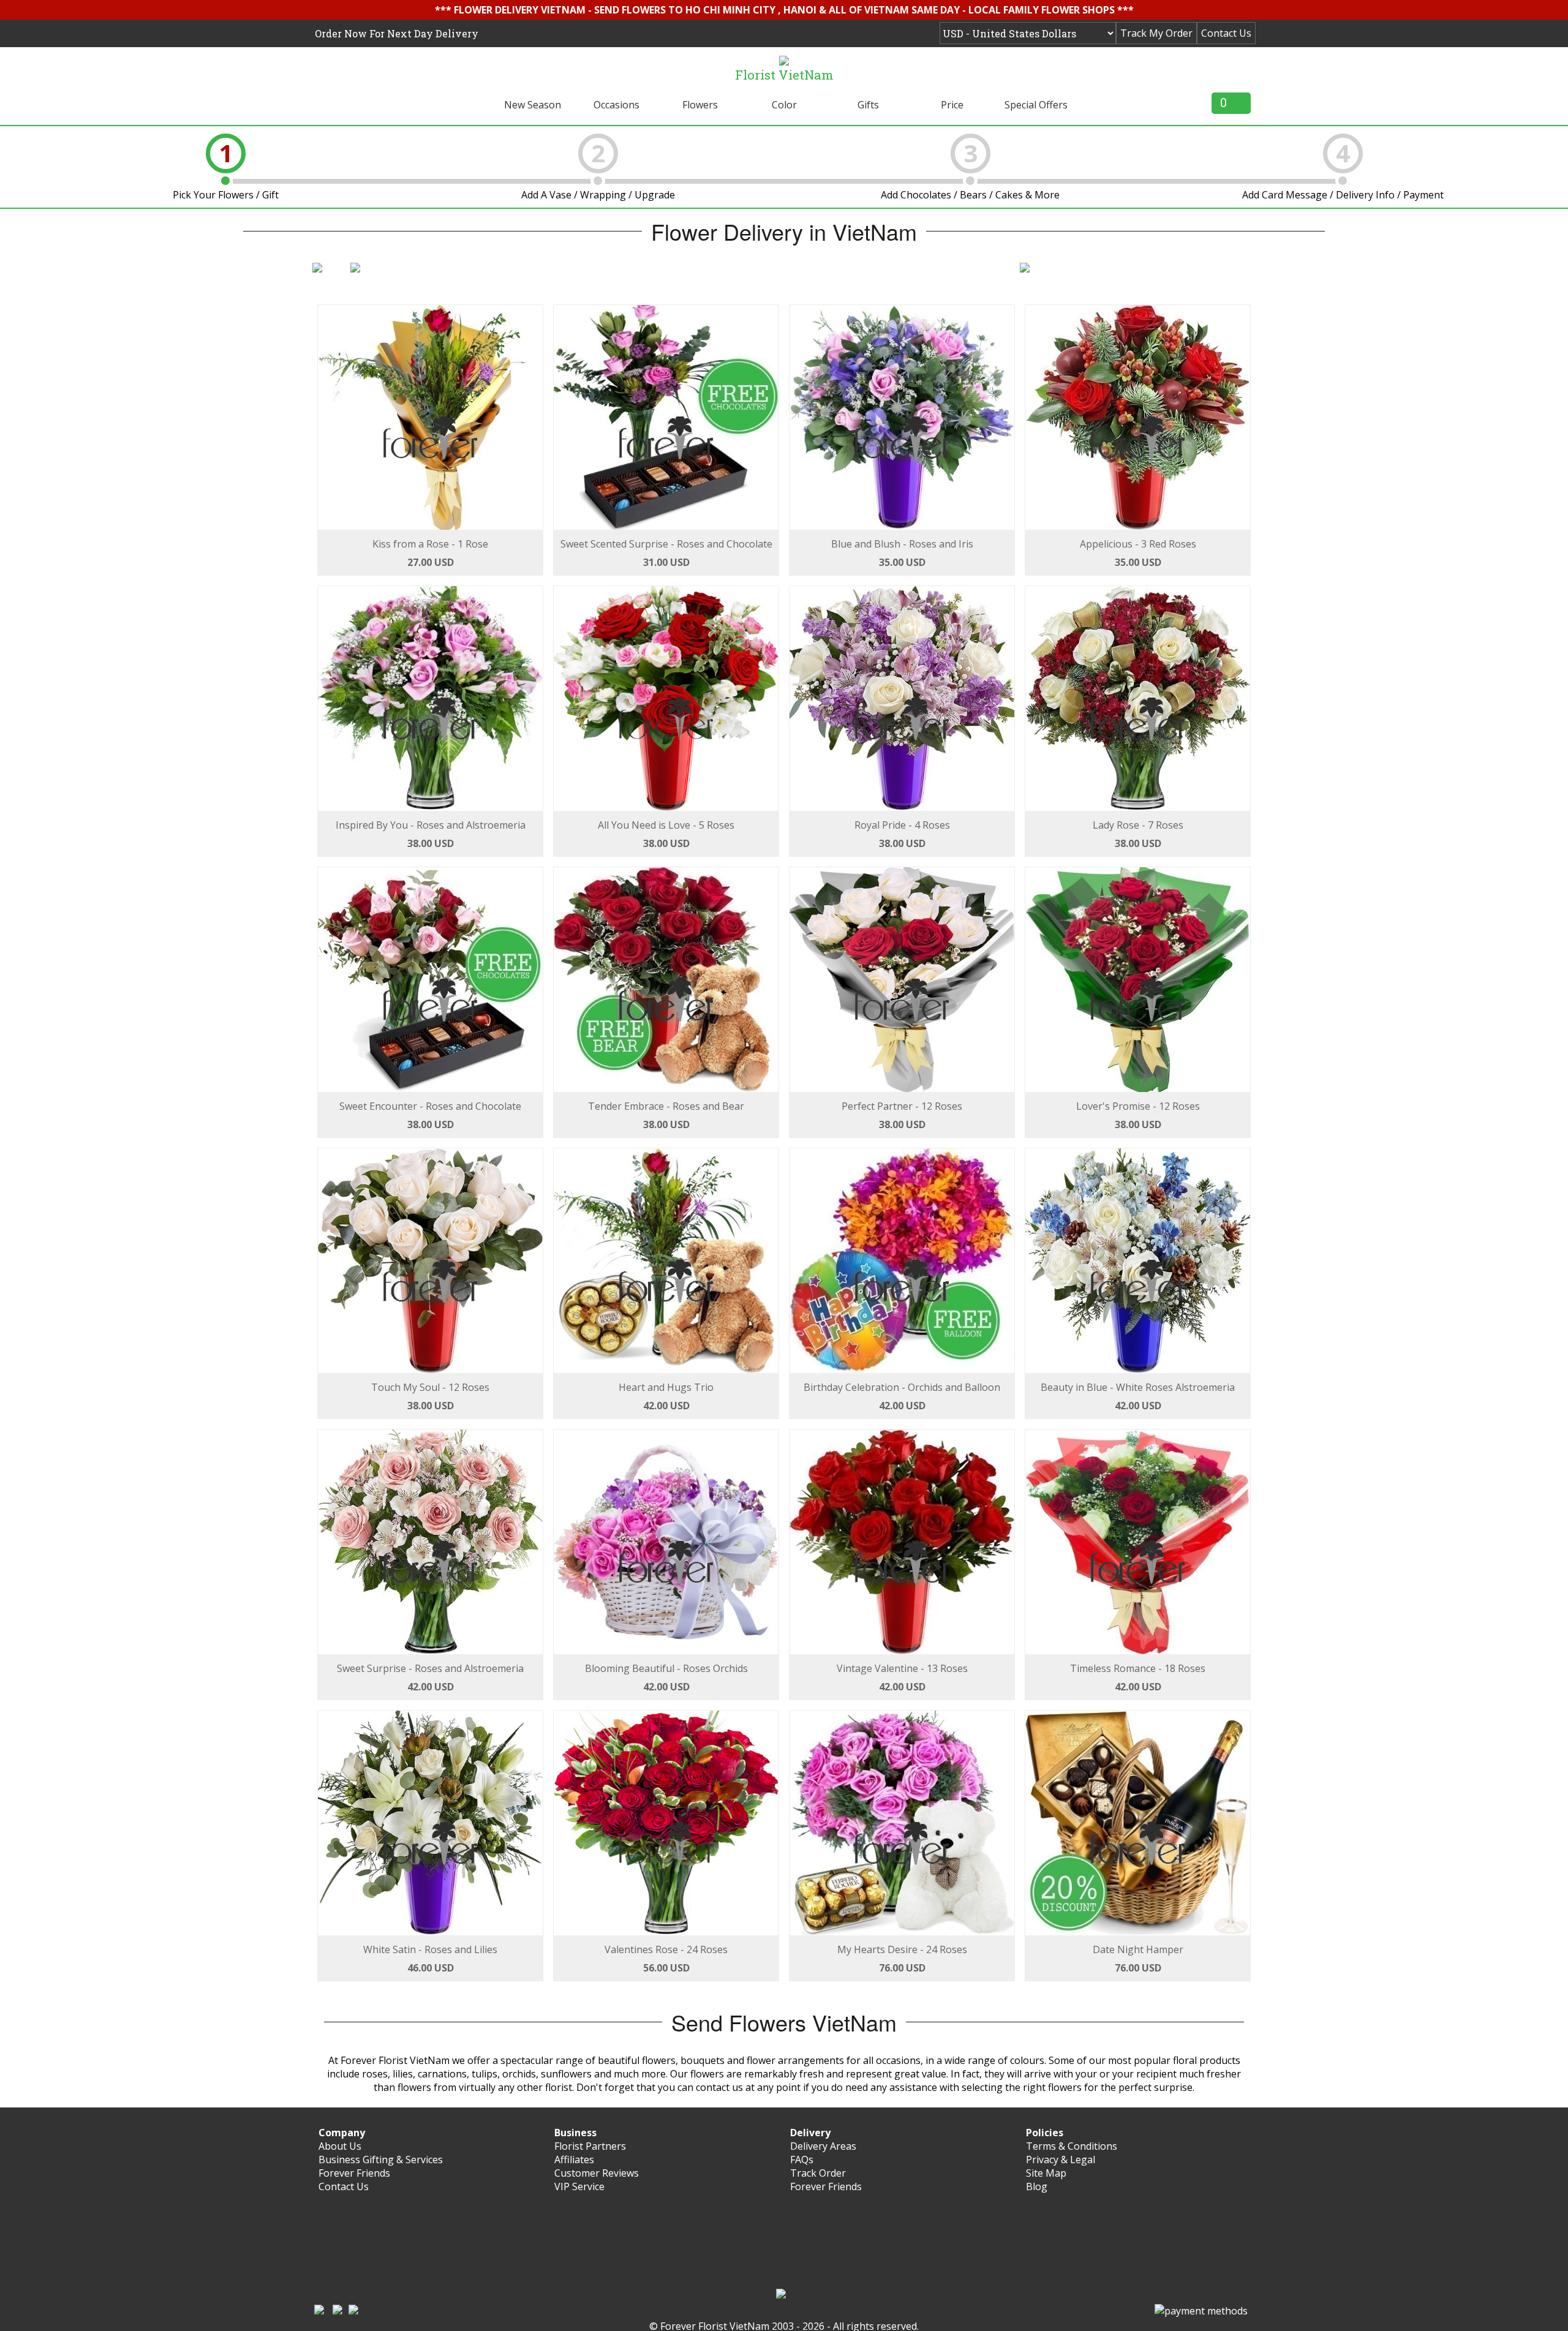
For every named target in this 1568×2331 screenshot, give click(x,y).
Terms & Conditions (1072, 2146)
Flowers (700, 105)
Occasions (616, 105)
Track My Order (1156, 33)
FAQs (802, 2160)
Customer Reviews (597, 2173)
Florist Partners (590, 2146)
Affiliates (574, 2160)
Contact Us (1226, 33)
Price (952, 105)
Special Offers (1036, 105)
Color (784, 105)
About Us (340, 2146)
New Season (533, 105)
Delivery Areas (823, 2146)
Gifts (868, 105)
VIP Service (579, 2186)
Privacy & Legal (1061, 2160)
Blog (1037, 2186)
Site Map (1046, 2173)
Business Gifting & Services (381, 2160)
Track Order (818, 2173)
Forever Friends (354, 2173)
